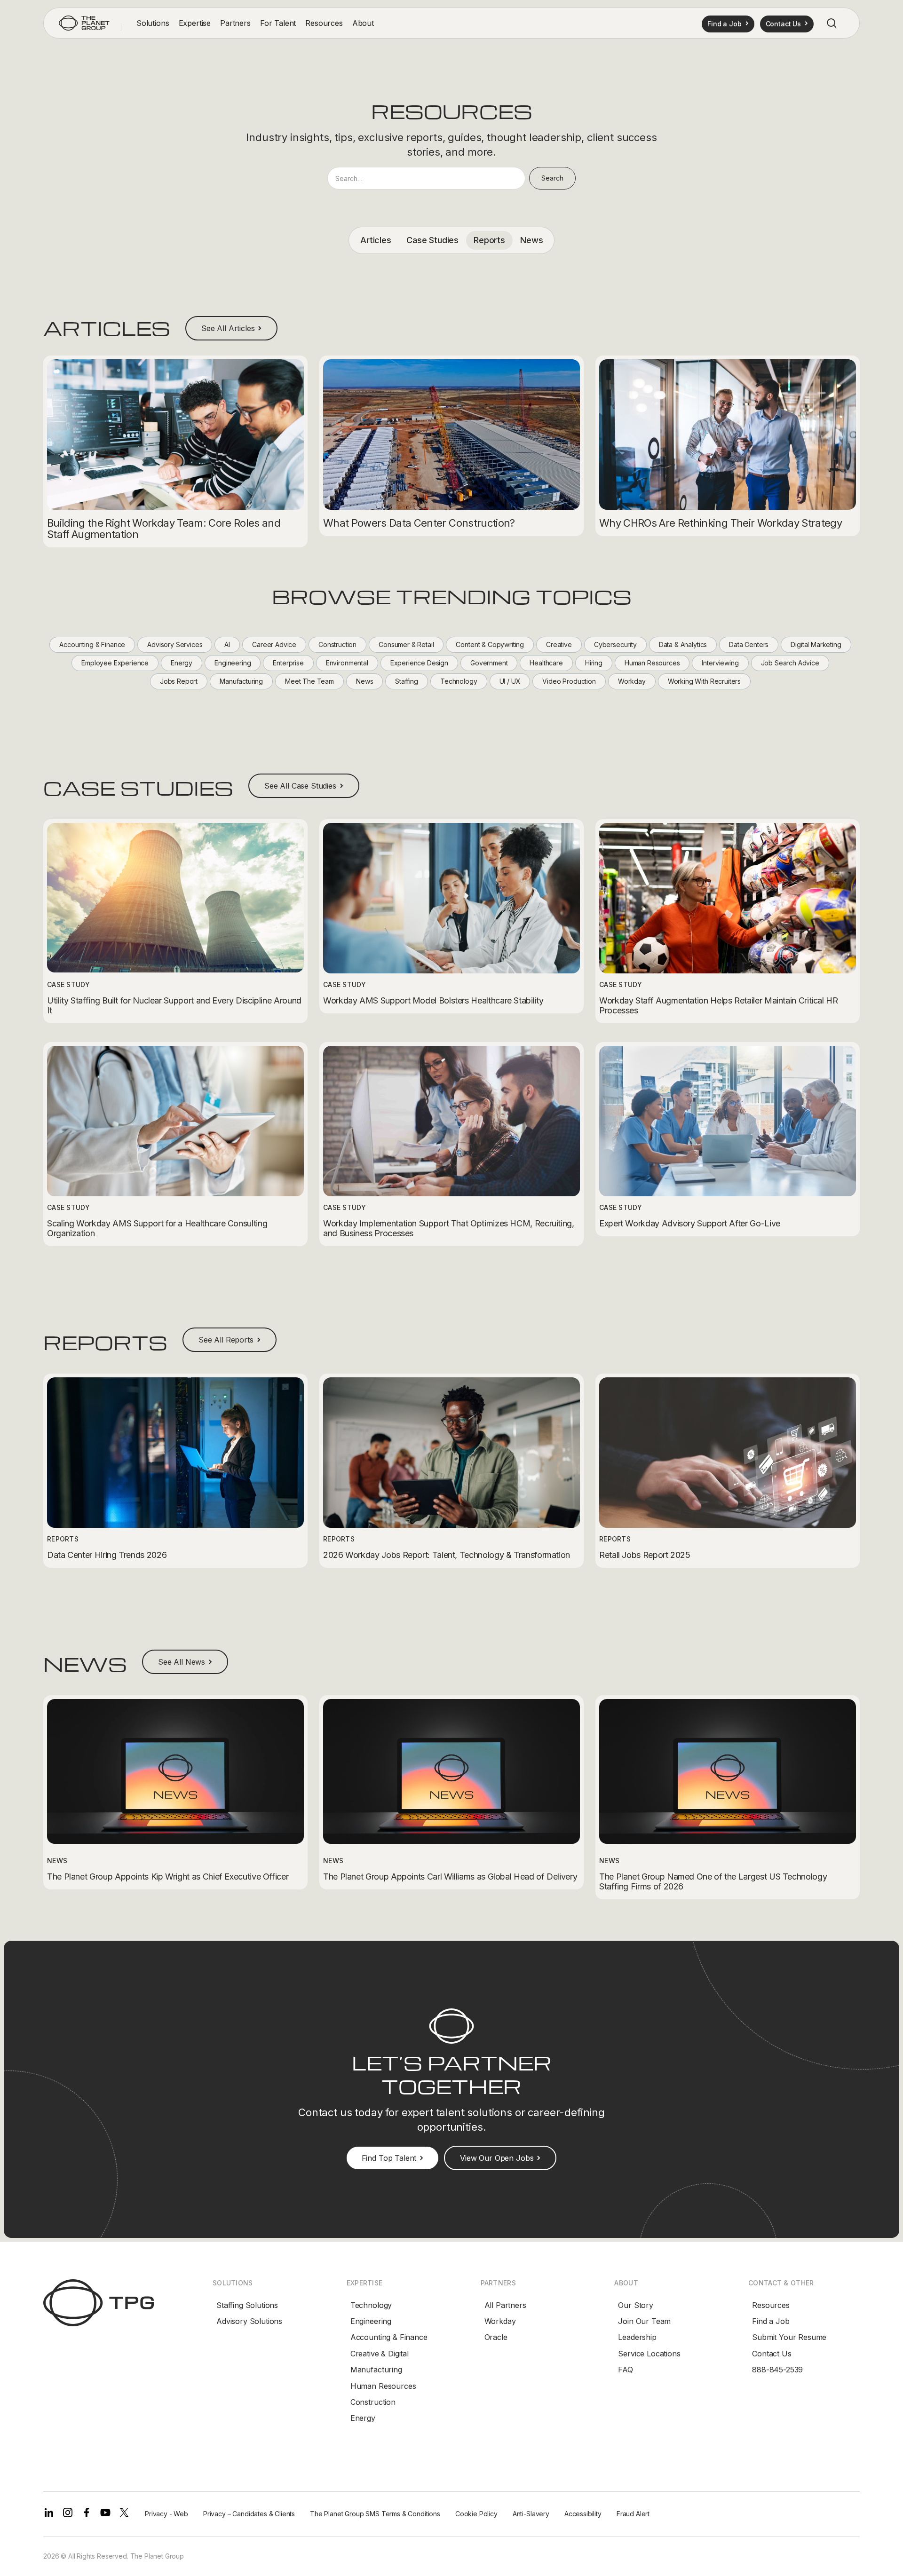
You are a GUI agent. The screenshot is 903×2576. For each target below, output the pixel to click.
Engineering (371, 2321)
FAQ (626, 2370)
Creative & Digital (380, 2354)
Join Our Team (644, 2321)
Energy (363, 2418)
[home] (84, 23)
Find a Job (771, 2321)
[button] (153, 23)
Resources (771, 2305)
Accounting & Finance (389, 2337)
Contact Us (772, 2354)
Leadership (637, 2337)
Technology (371, 2305)
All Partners (505, 2305)
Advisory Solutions (249, 2321)
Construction (373, 2402)
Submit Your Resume (789, 2337)
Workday (500, 2321)
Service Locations (649, 2354)
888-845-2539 (777, 2370)
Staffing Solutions (247, 2305)
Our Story (636, 2305)
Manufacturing (376, 2370)
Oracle (496, 2337)
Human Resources (383, 2386)
